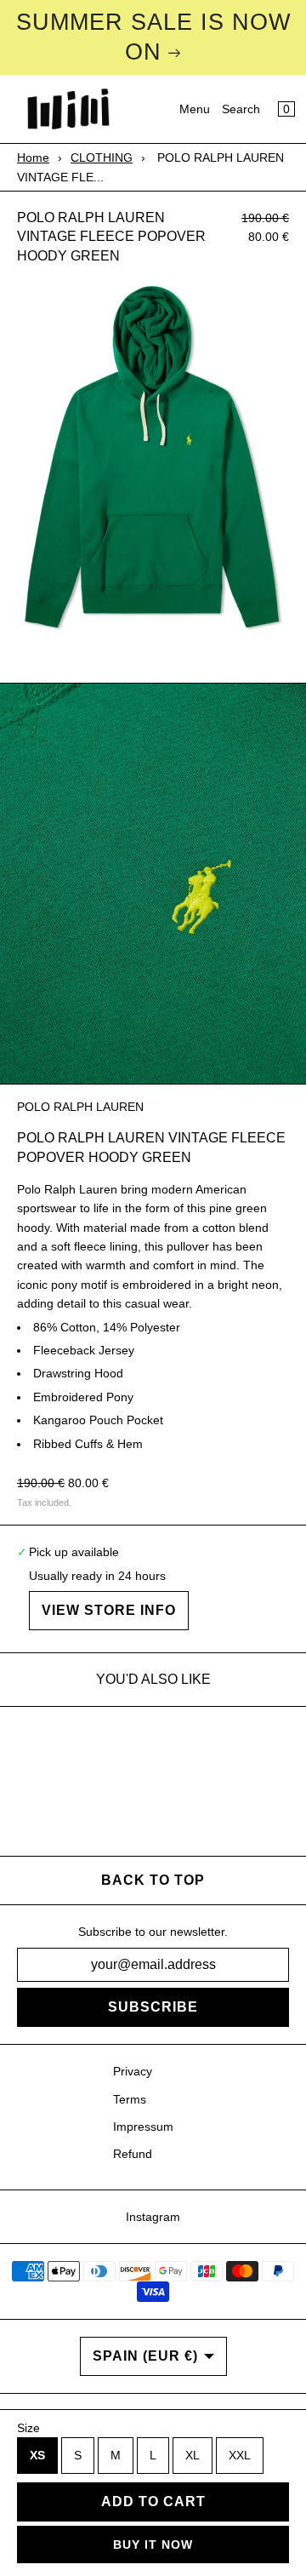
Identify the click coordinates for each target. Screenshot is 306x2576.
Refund (133, 2154)
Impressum (143, 2127)
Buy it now (153, 2545)
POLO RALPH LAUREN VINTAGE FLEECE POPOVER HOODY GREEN (111, 237)
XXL (240, 2455)
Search (241, 109)
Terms (130, 2099)
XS (37, 2455)
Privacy (133, 2071)
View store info (109, 1610)
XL (193, 2455)
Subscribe (153, 2007)
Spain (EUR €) (145, 2356)
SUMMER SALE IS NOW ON (153, 37)
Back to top (153, 1880)
